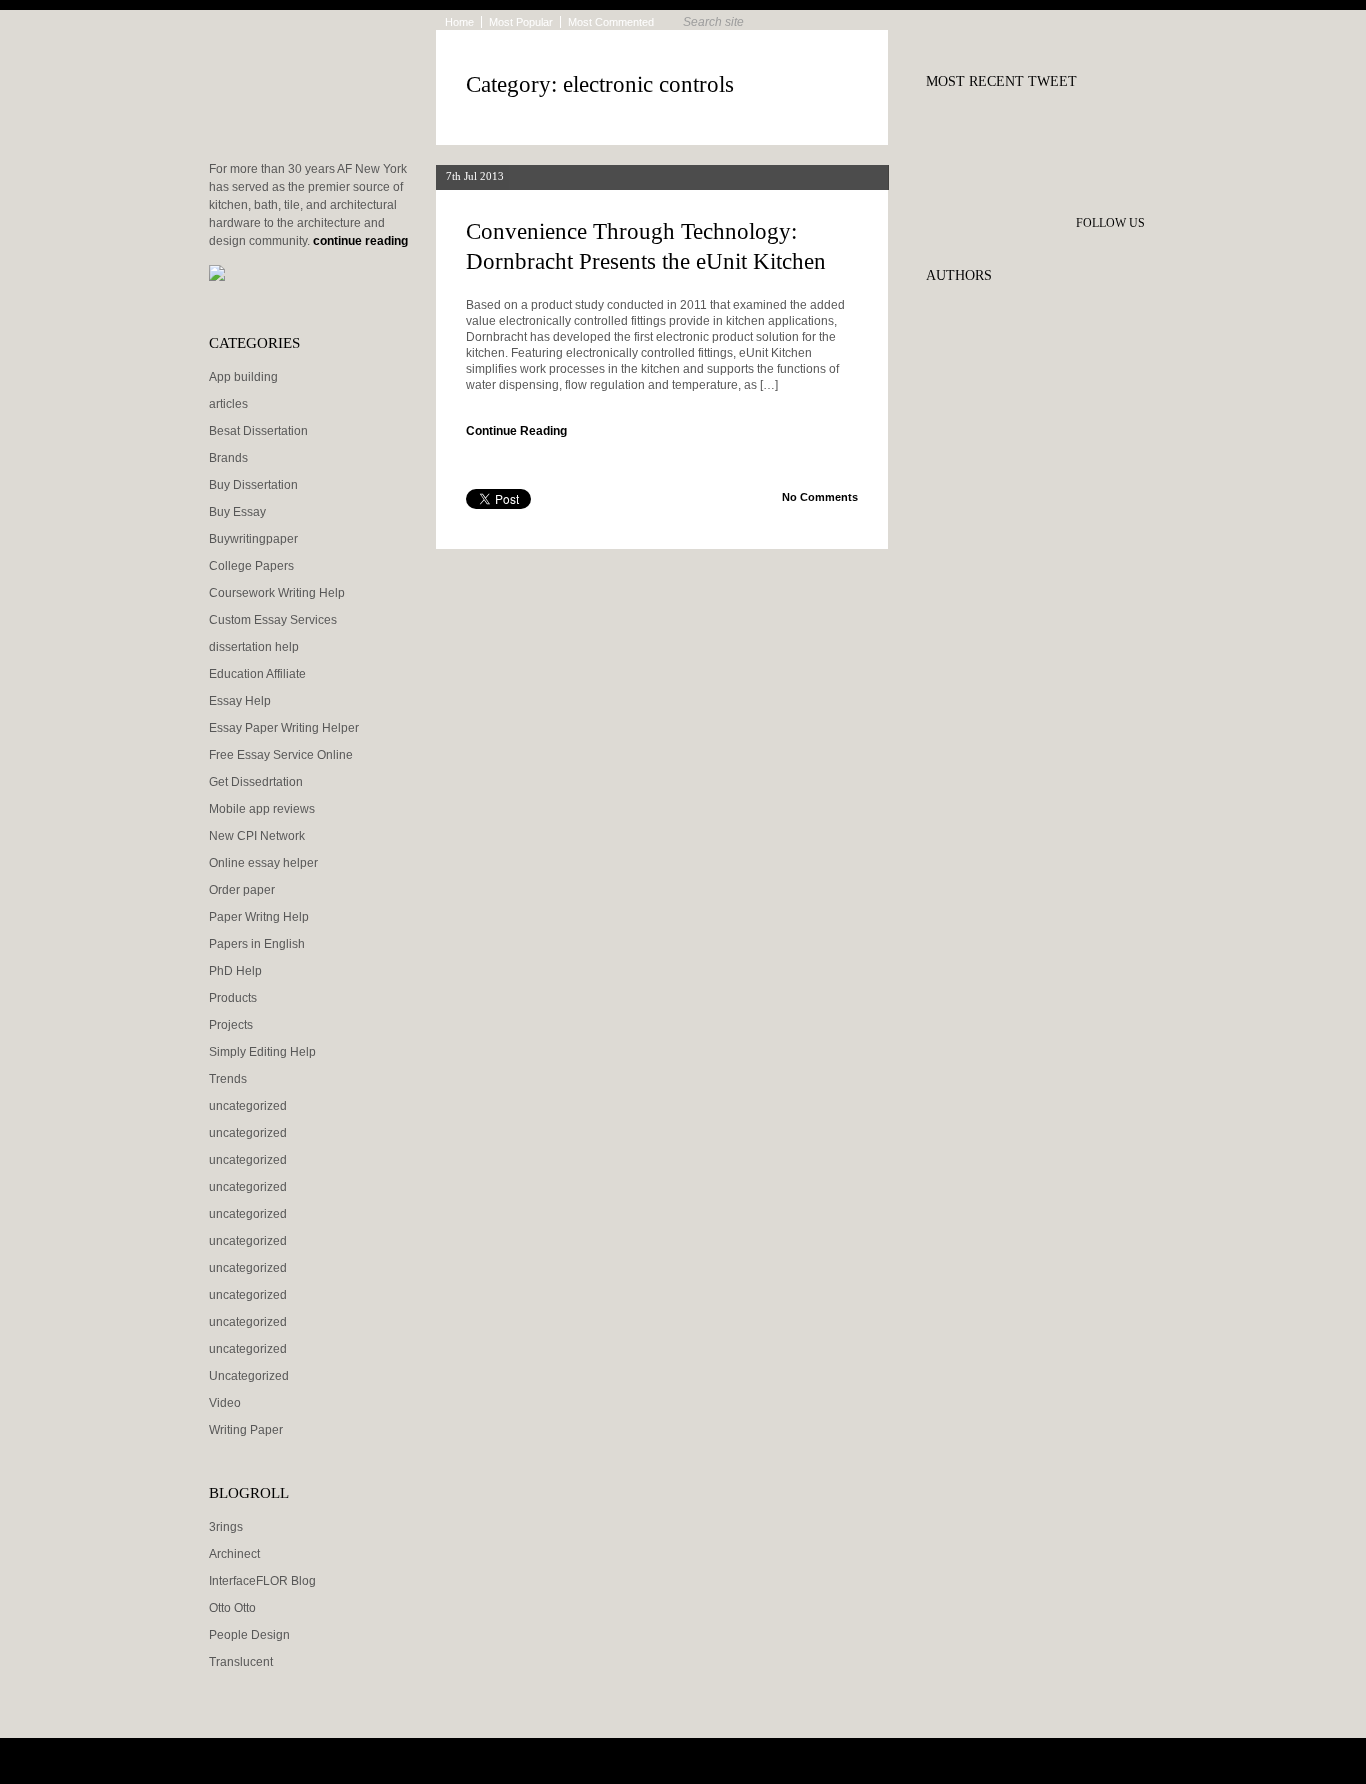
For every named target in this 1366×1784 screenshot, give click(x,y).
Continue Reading (516, 431)
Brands (228, 458)
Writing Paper (246, 1430)
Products (233, 998)
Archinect (234, 1554)
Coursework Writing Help (277, 593)
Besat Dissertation (258, 431)
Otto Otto (232, 1608)
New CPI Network (257, 836)
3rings (226, 1527)
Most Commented (611, 22)
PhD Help (235, 971)
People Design (249, 1635)
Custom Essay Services (273, 620)
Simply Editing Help (262, 1052)
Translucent (241, 1662)
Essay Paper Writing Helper (284, 728)
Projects (231, 1025)
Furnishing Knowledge (304, 110)
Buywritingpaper (253, 539)
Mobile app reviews (262, 809)
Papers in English (257, 944)
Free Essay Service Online (281, 755)
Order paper (242, 890)
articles (228, 404)
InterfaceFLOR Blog (262, 1581)
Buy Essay (237, 512)
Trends (228, 1079)
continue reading (360, 241)
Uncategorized (249, 1376)
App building (243, 377)
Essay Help (240, 701)
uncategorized (248, 1106)
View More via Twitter (1046, 126)
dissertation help (254, 647)
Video (225, 1403)
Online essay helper (263, 863)
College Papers (251, 566)
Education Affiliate (257, 674)
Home (459, 22)
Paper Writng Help (259, 917)
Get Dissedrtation (256, 782)
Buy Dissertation (253, 485)
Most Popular (521, 22)
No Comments (820, 497)
